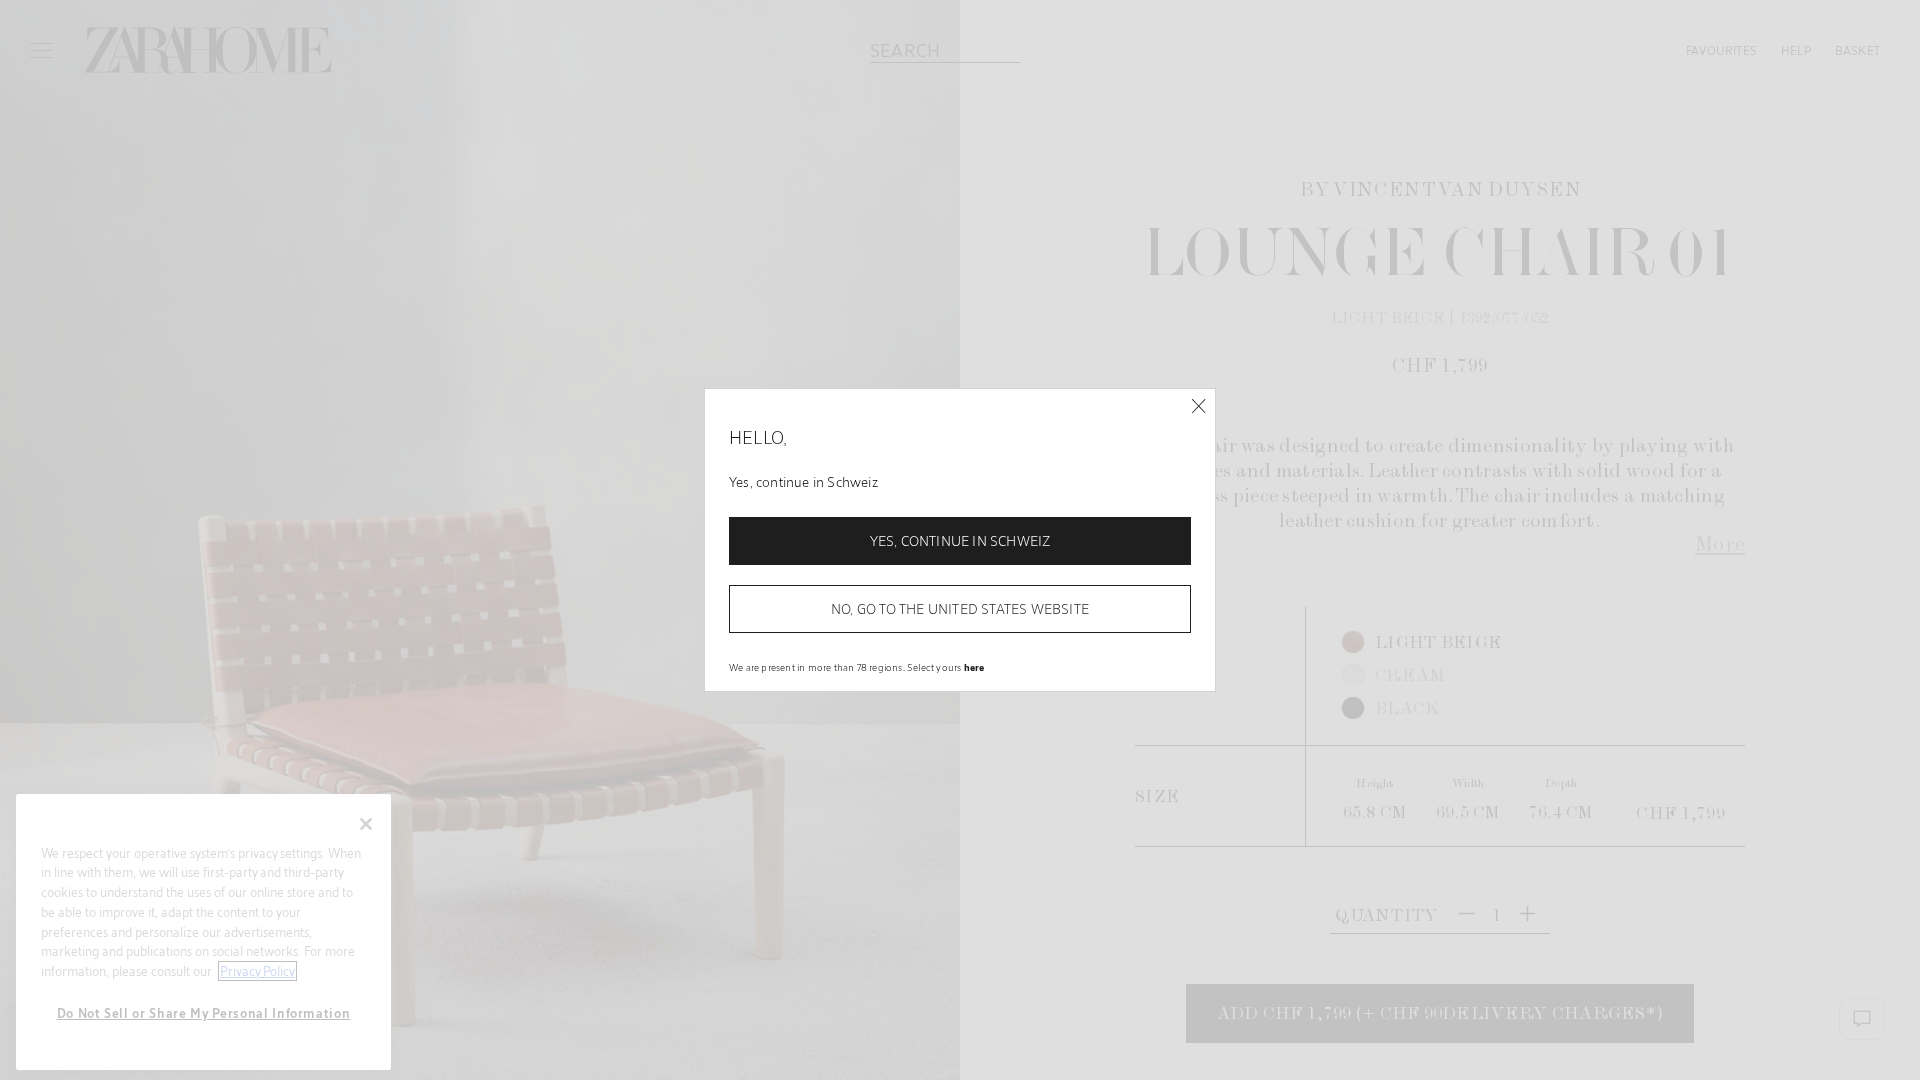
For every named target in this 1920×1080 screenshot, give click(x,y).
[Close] (1198, 406)
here (974, 667)
